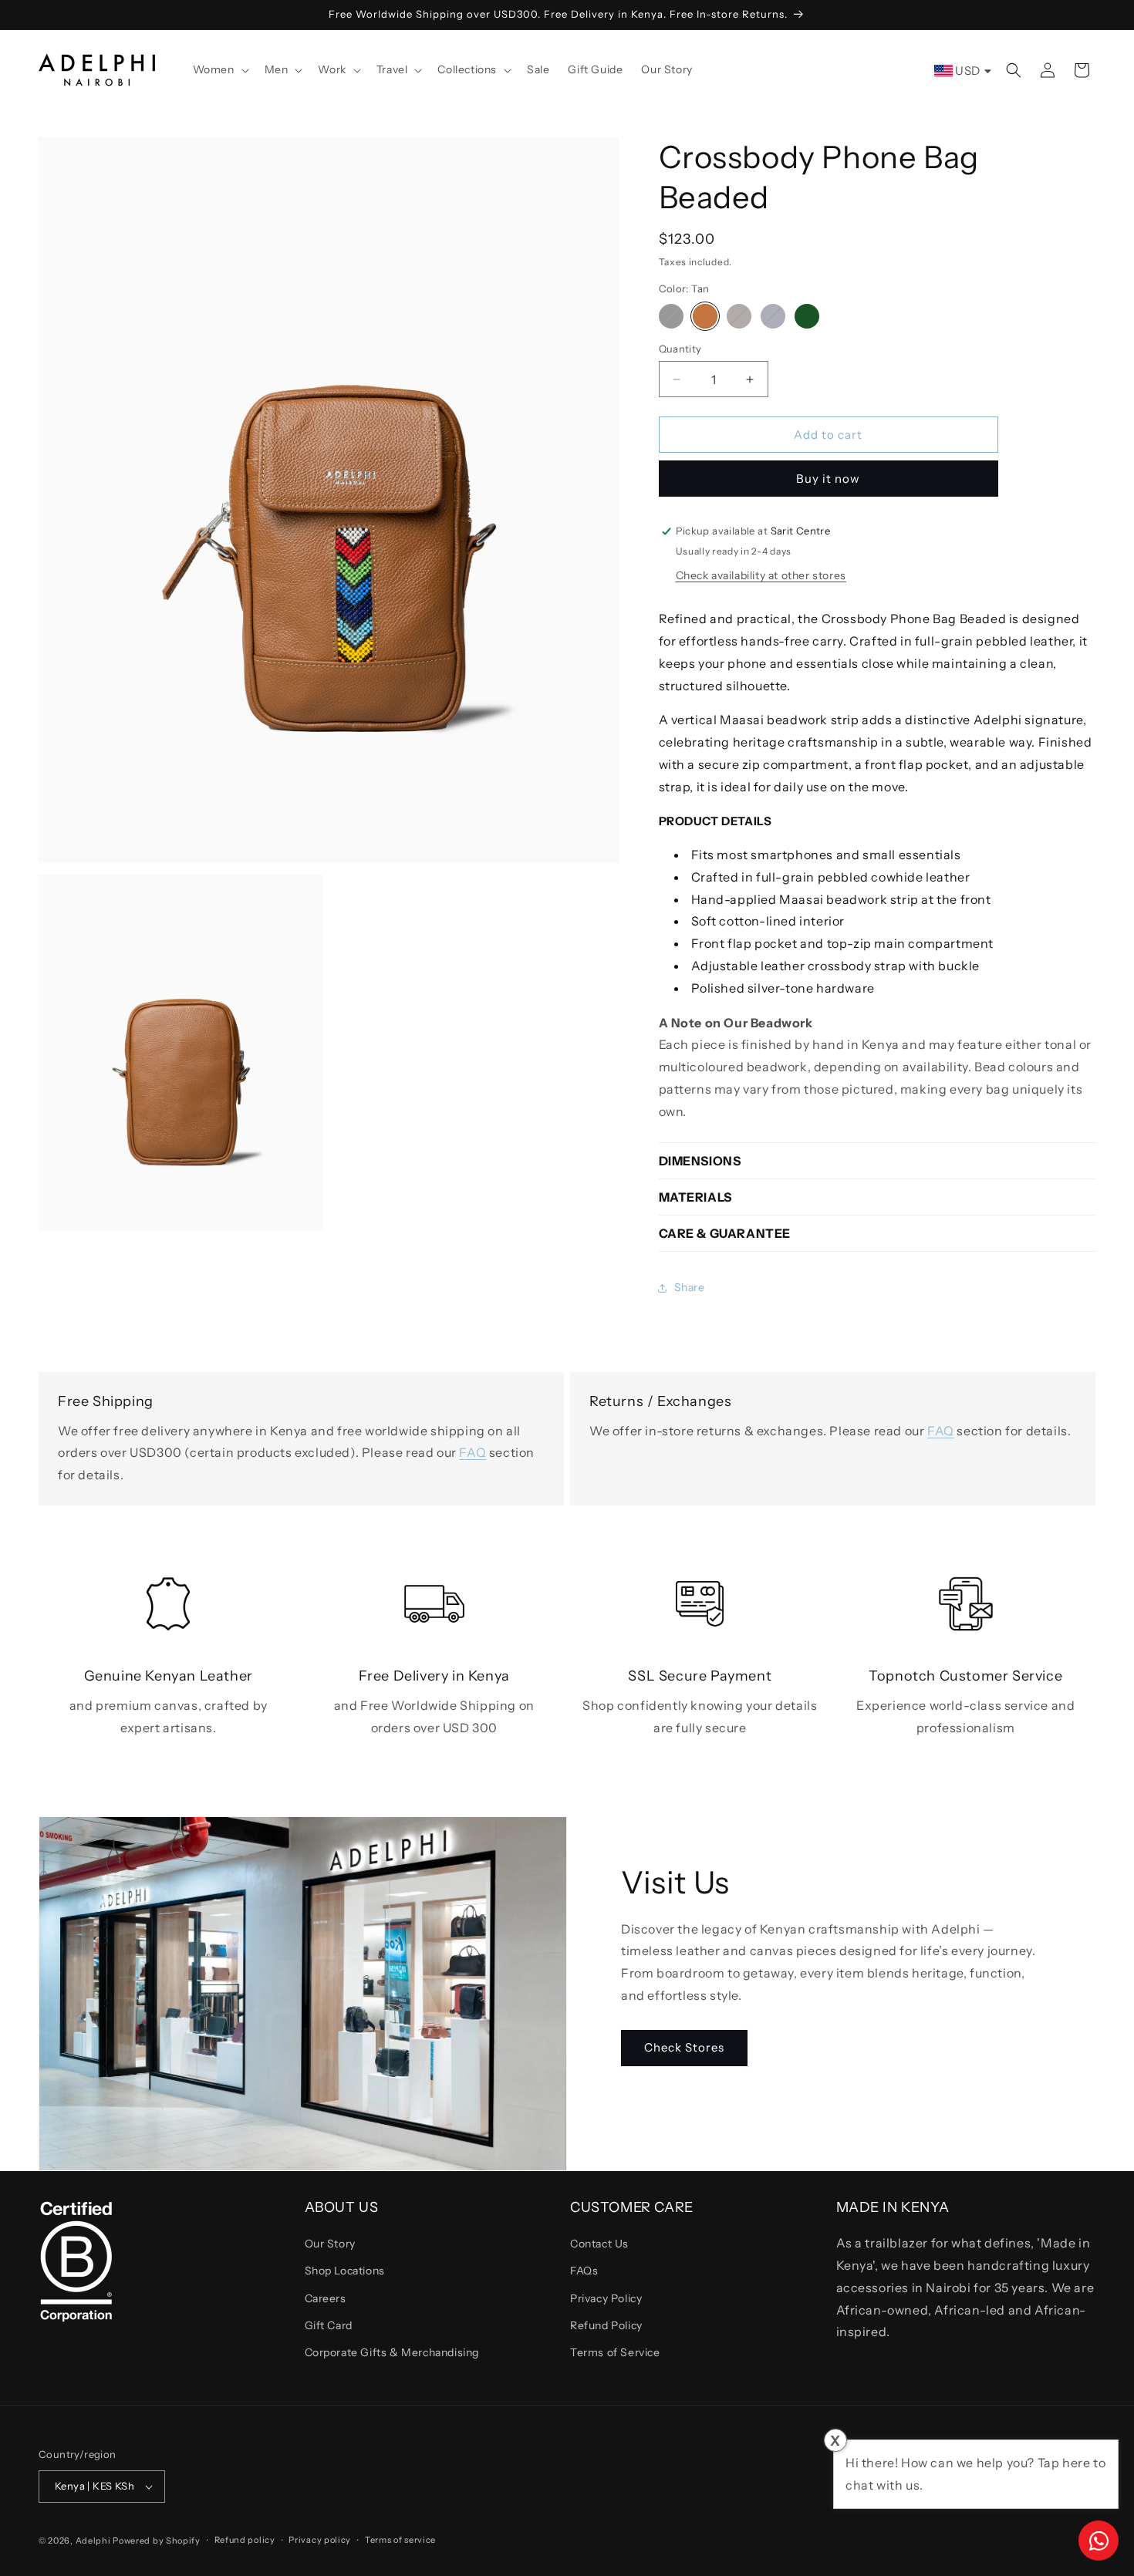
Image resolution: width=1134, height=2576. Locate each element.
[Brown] (739, 316)
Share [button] (690, 1287)
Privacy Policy (606, 2298)
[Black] (671, 316)
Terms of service (400, 2540)
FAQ (472, 1452)
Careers (326, 2298)
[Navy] (773, 316)
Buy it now (828, 479)
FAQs (584, 2271)
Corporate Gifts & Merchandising (392, 2352)
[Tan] (705, 316)
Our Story (330, 2244)
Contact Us (599, 2244)
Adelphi (93, 2541)
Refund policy (245, 2540)
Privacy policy (320, 2540)
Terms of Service (615, 2352)
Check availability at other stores (761, 575)
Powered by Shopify (157, 2541)
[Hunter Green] (807, 316)
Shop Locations (345, 2271)
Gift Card (329, 2325)
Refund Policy (606, 2325)
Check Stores (684, 2047)
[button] (219, 69)
